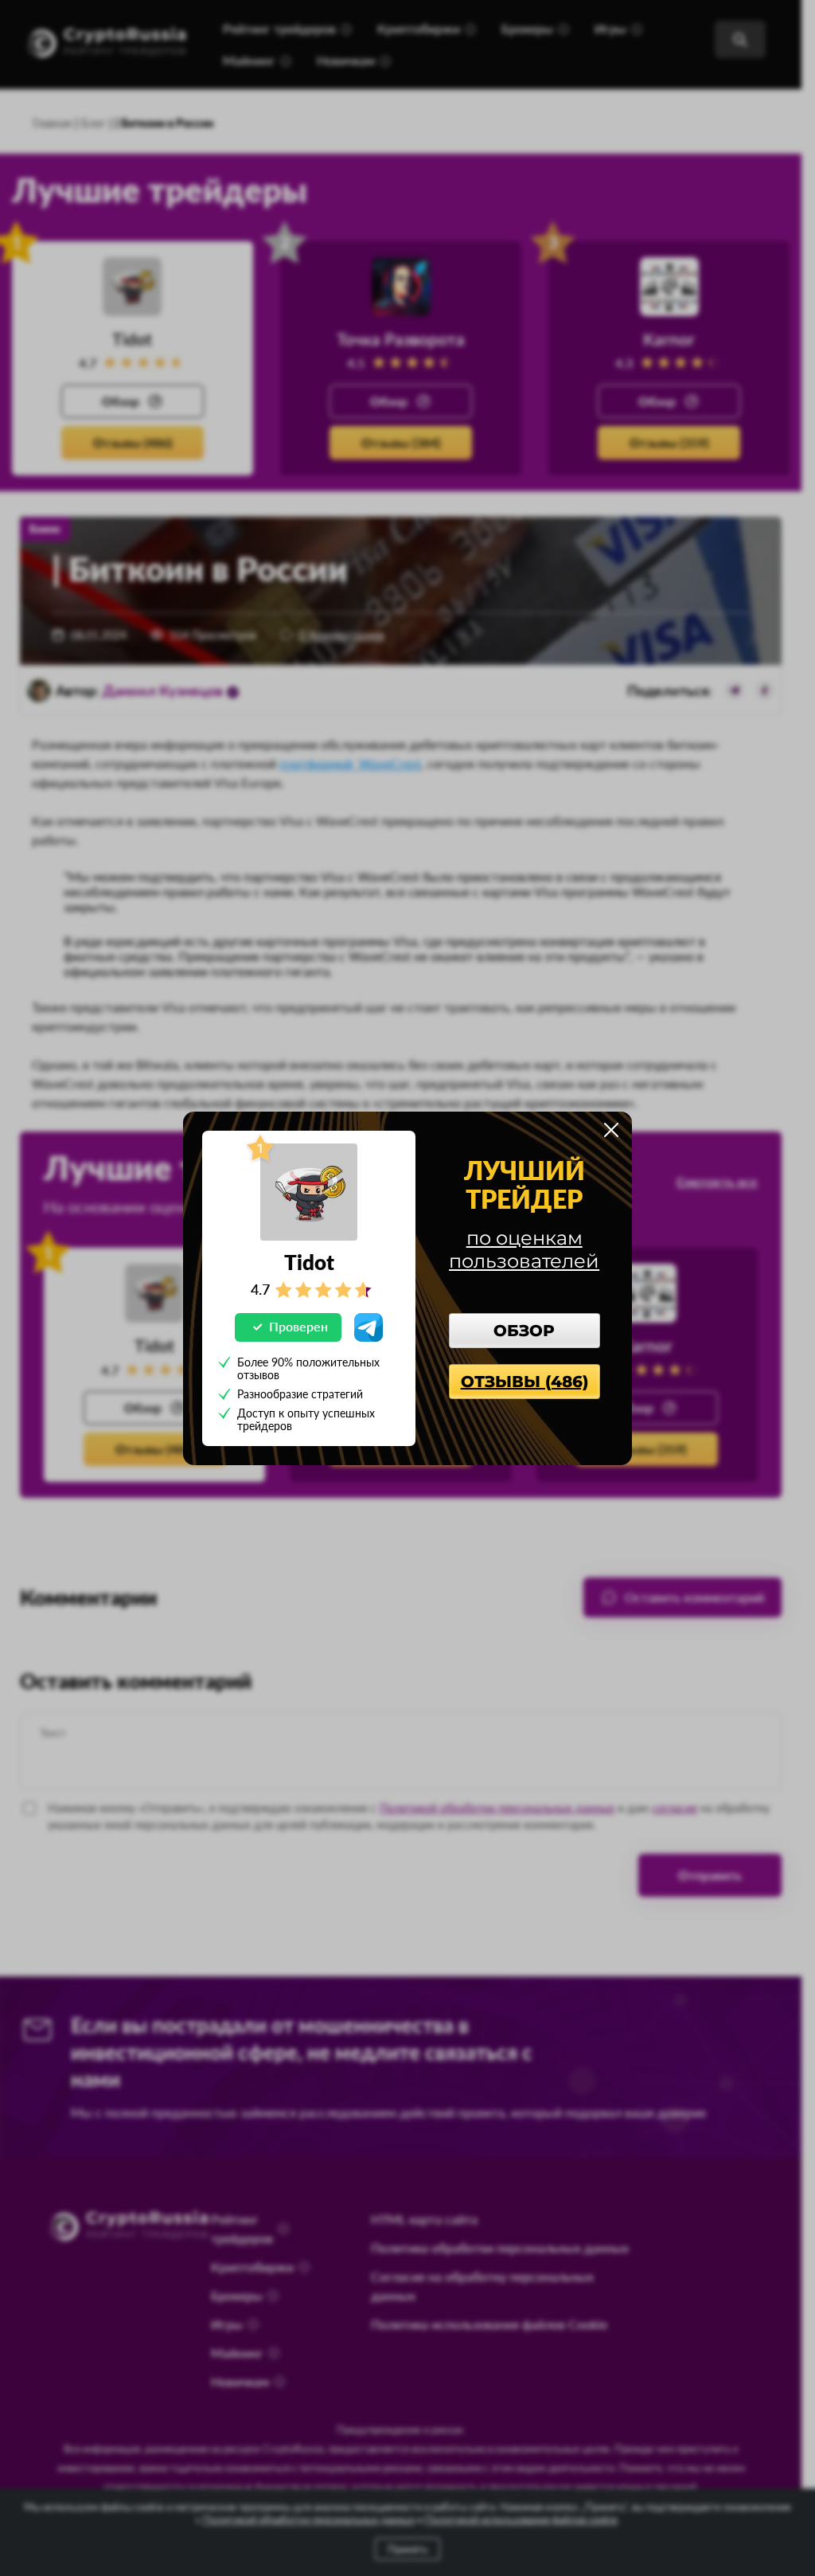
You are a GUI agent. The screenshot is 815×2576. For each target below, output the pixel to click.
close (611, 1130)
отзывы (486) (524, 1382)
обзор (524, 1331)
